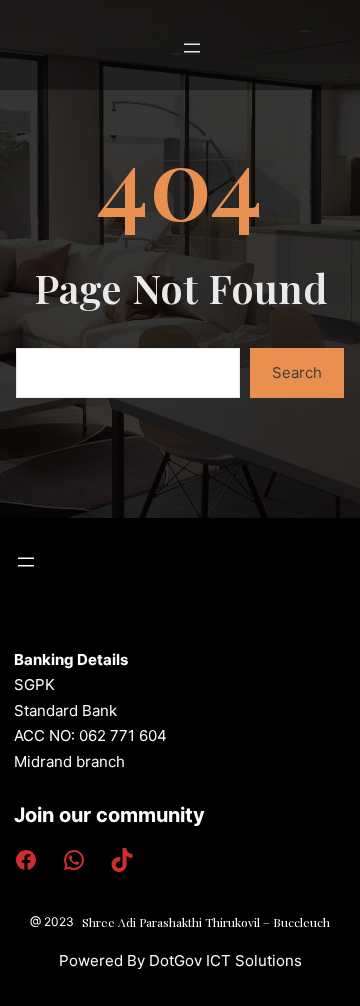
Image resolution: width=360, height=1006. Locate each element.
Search (297, 372)
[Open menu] (192, 48)
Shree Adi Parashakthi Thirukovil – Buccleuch (206, 922)
